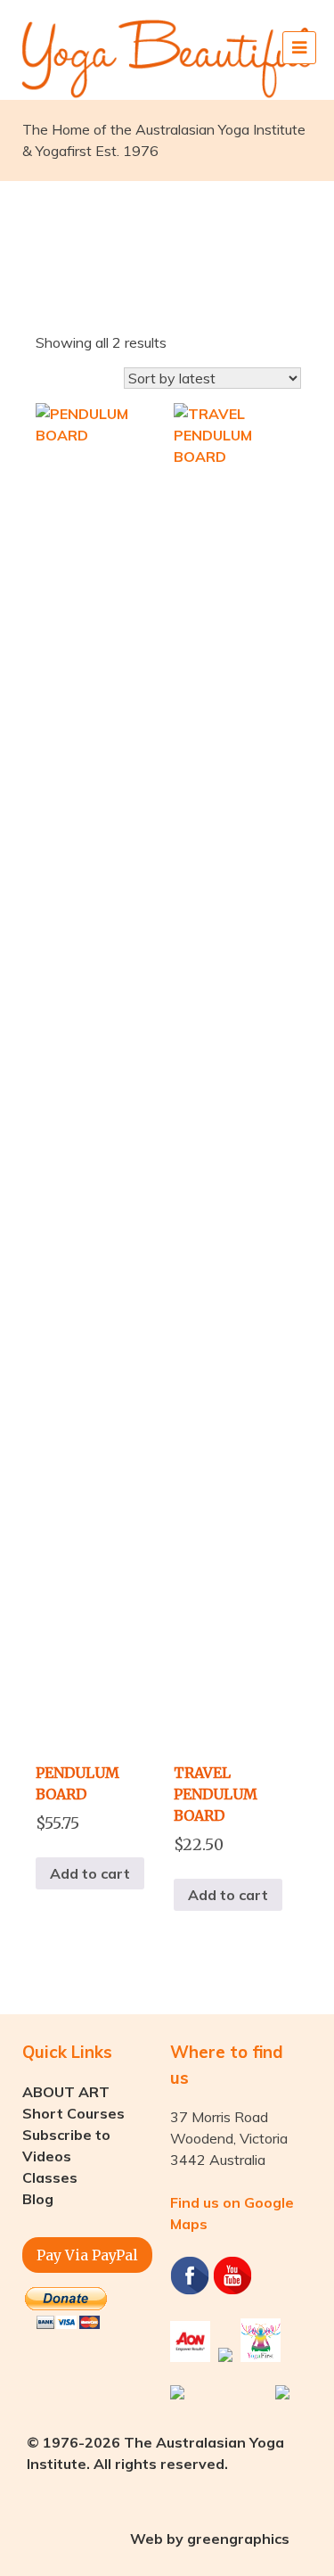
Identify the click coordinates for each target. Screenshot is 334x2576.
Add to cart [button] (90, 1873)
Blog (38, 2199)
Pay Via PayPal (87, 2255)
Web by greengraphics (210, 2539)
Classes (50, 2177)
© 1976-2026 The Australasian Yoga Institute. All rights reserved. (155, 2453)
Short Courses (73, 2113)
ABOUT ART (66, 2092)
